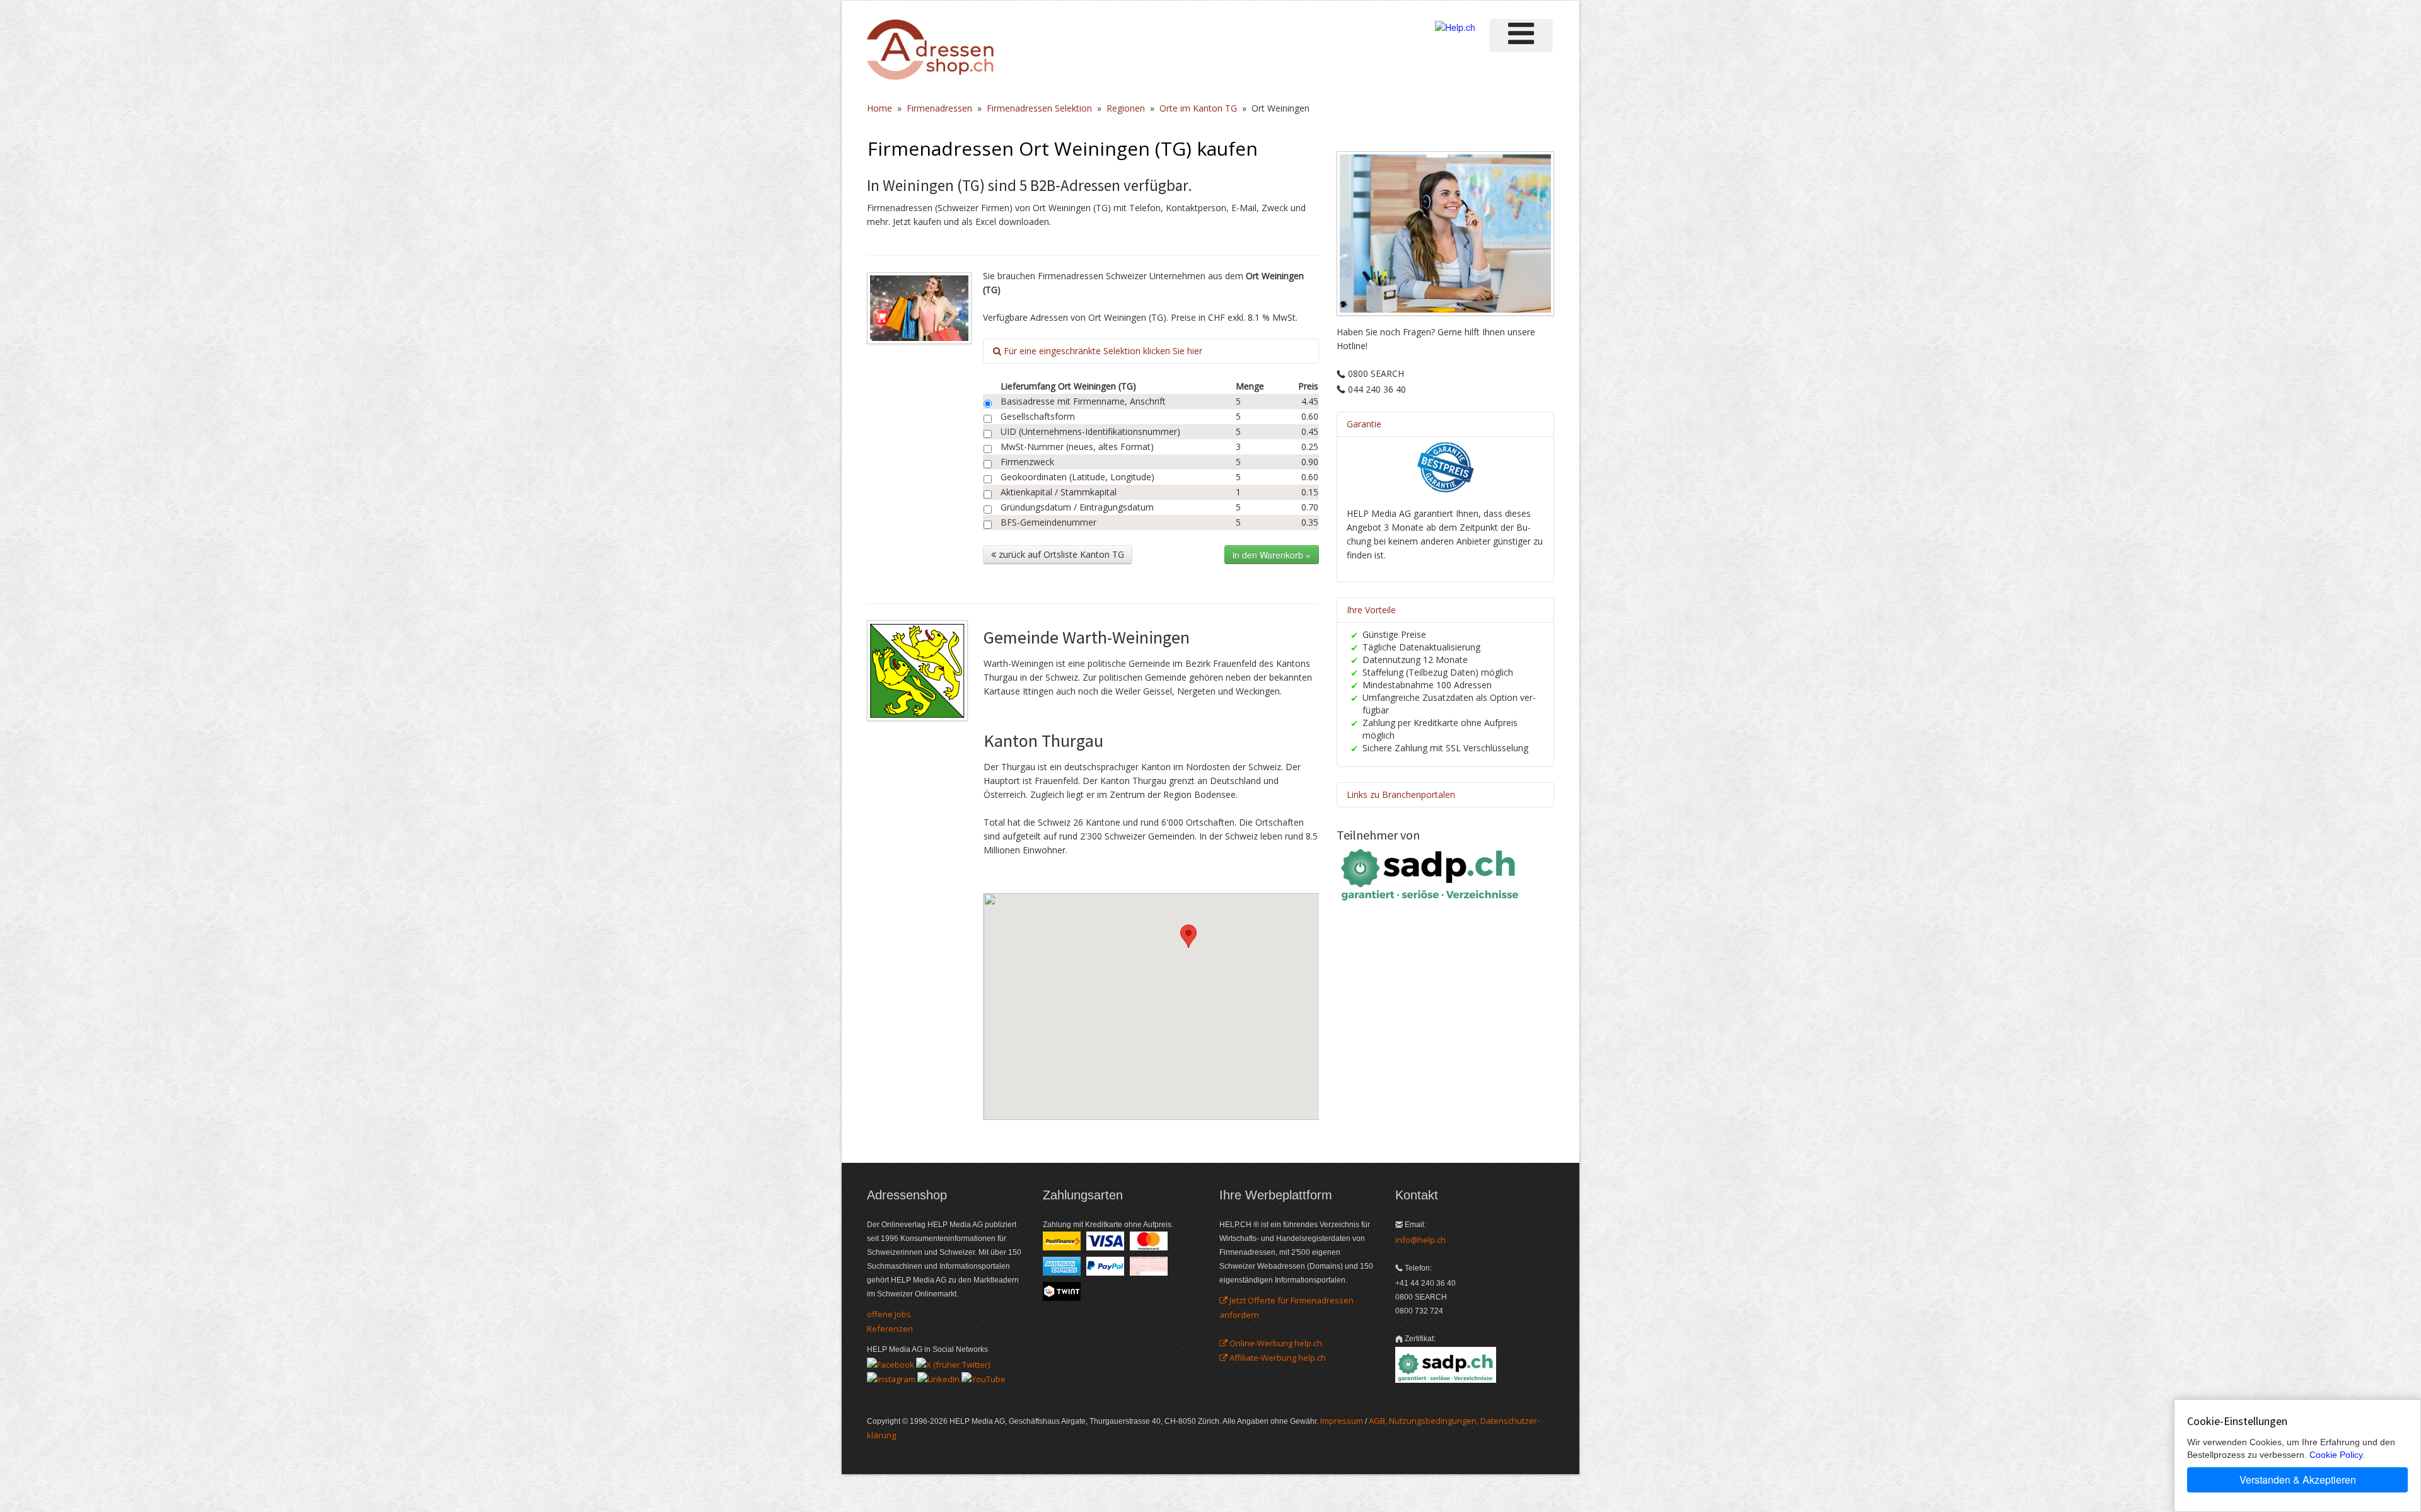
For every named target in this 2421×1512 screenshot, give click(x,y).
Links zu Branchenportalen (1401, 794)
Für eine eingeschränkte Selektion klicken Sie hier (1102, 351)
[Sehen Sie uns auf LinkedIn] (938, 1378)
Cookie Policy (2336, 1455)
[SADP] (1431, 873)
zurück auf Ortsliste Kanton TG (1060, 554)
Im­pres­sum (1342, 1421)
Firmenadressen (939, 108)
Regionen (1126, 108)
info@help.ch (1420, 1240)
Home (880, 108)
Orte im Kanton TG (1198, 108)
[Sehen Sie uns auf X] (953, 1363)
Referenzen (890, 1329)
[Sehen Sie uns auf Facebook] (891, 1363)
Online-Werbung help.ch (1275, 1343)
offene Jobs (889, 1314)
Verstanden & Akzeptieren (2298, 1480)
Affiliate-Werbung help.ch (1277, 1358)
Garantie (1364, 424)
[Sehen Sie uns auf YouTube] (984, 1378)
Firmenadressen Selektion (1039, 108)
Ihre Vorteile (1371, 610)
